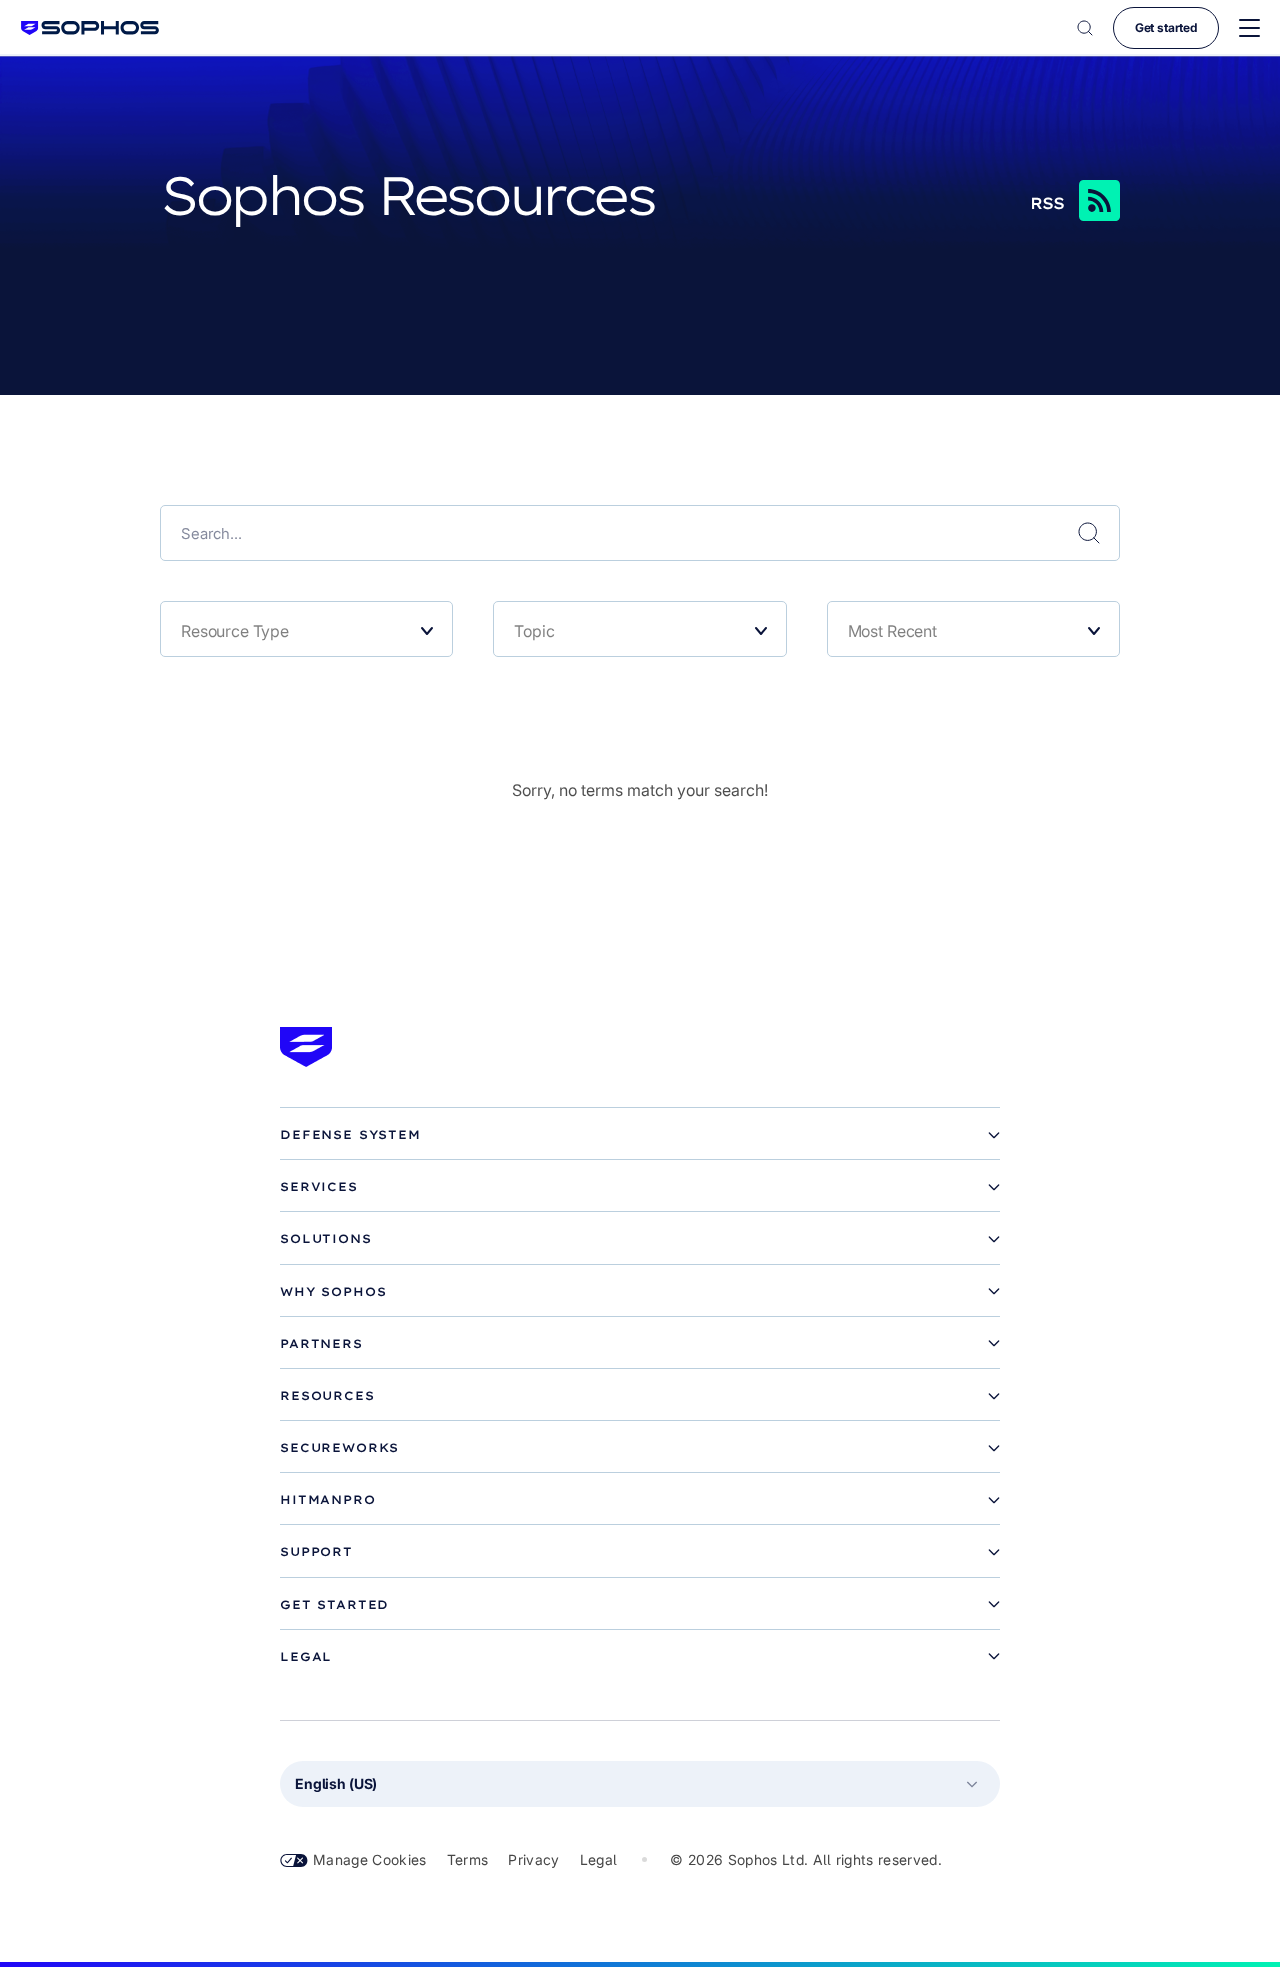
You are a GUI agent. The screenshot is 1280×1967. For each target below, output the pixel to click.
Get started (1166, 27)
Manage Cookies (370, 1859)
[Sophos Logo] (90, 27)
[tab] (640, 1135)
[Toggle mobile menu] (1249, 28)
